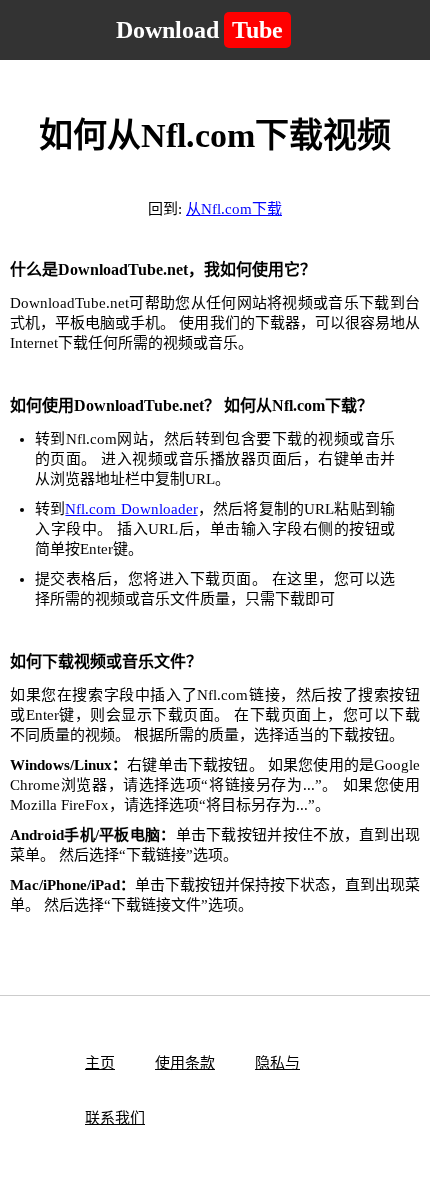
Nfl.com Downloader (131, 509)
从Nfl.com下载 (234, 209)
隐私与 (277, 1063)
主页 (100, 1063)
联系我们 (115, 1118)
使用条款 (185, 1063)
